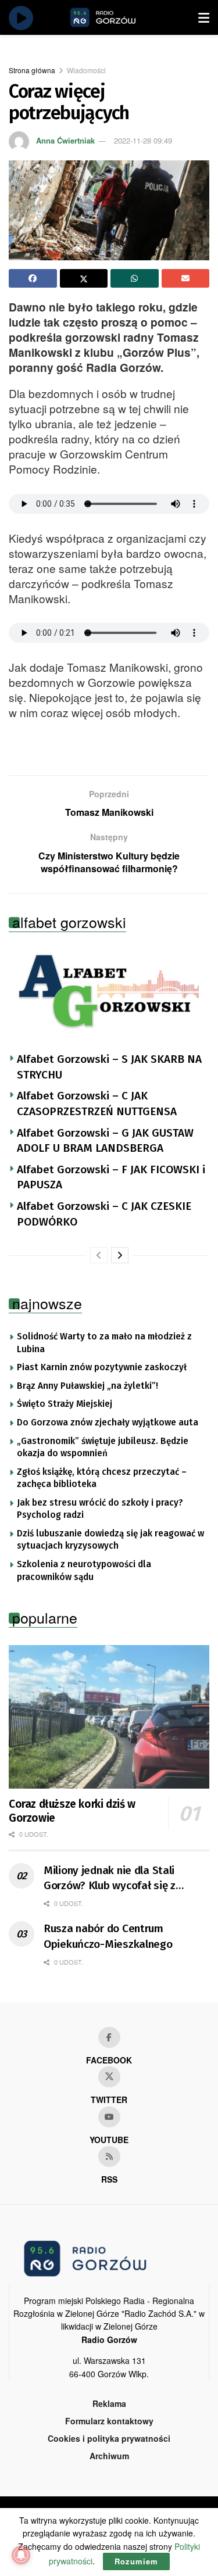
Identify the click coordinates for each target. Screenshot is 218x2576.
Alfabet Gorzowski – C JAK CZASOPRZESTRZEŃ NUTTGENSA (97, 1104)
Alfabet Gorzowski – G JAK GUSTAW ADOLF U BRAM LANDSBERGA (105, 1141)
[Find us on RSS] (109, 2156)
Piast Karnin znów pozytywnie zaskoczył (102, 1367)
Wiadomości (86, 70)
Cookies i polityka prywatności (109, 2438)
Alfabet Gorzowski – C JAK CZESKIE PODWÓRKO (104, 1214)
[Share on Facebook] (33, 278)
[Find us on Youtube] (109, 2117)
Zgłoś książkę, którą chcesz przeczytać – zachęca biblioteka (102, 1478)
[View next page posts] (120, 1255)
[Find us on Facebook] (109, 2037)
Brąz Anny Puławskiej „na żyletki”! (87, 1386)
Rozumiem (136, 2561)
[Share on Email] (186, 278)
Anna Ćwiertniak (65, 140)
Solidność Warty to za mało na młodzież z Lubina (104, 1343)
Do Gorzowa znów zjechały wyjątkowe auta (108, 1423)
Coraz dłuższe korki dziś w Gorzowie (72, 1811)
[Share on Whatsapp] (135, 278)
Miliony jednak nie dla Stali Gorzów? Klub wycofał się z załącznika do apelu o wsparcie (119, 1879)
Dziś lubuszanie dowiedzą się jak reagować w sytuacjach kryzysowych (110, 1540)
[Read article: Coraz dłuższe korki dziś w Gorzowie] (109, 1717)
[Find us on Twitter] (109, 2077)
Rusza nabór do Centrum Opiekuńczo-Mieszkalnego (108, 1936)
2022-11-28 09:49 (143, 140)
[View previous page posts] (99, 1255)
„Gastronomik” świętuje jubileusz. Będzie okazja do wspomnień (103, 1448)
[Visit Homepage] (116, 17)
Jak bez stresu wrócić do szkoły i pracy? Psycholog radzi (100, 1509)
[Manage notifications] (21, 2555)
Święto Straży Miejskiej (65, 1404)
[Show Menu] (204, 17)
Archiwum (109, 2456)
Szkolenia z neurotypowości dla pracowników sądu (84, 1571)
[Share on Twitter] (84, 278)
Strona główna (32, 70)
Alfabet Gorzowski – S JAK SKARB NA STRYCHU (109, 1067)
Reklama (109, 2403)
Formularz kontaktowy (109, 2421)
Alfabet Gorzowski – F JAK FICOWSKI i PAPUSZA (111, 1177)
